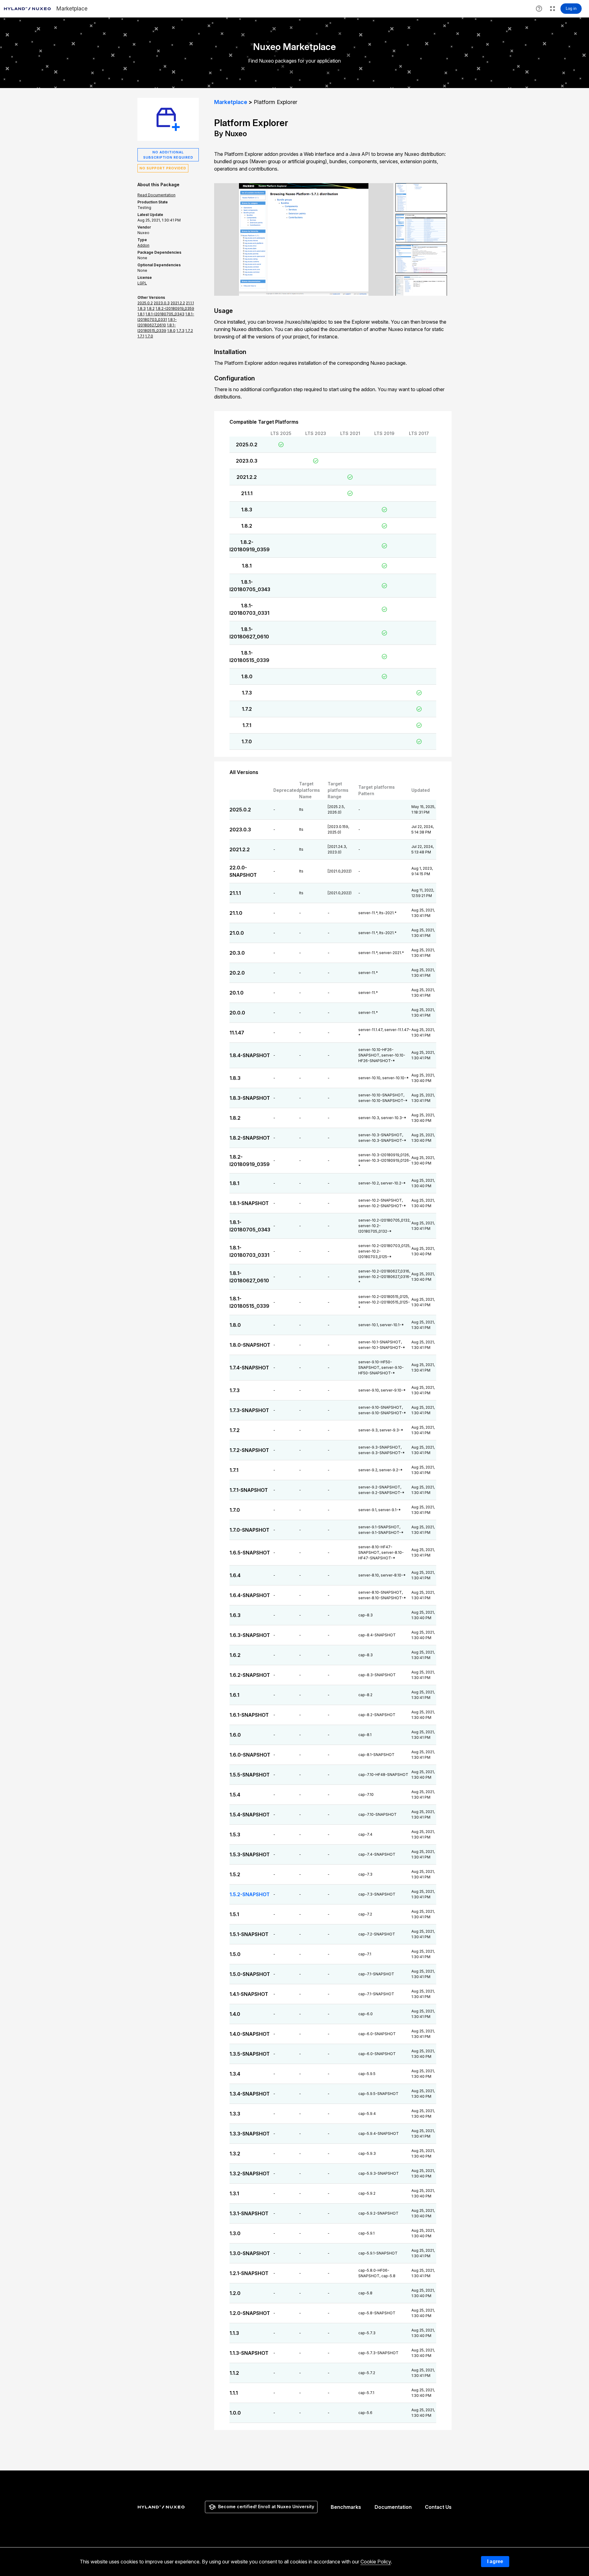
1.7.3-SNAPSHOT (249, 1410)
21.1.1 (247, 493)
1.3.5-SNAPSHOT (250, 2054)
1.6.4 (235, 1575)
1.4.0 (235, 2014)
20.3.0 (237, 953)
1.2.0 (235, 2293)
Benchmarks (346, 2507)
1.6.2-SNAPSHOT (250, 1675)
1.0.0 (235, 2413)
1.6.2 (235, 1655)
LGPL (142, 283)
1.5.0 (235, 1954)
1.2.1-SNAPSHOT (249, 2273)
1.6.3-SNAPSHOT (250, 1635)
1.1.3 (234, 2333)
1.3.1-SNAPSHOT (249, 2213)
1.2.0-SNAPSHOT (250, 2313)
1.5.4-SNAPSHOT (250, 1815)
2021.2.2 (247, 477)
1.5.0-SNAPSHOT (250, 1974)
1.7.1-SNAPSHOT (249, 1490)
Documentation (393, 2507)
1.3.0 (235, 2233)
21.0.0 (237, 933)
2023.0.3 (247, 461)
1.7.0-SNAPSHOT (249, 1530)
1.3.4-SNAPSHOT (250, 2094)
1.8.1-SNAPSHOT (249, 1203)
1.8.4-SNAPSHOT (250, 1055)
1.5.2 (235, 1874)
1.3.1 (234, 2193)
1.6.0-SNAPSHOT (250, 1755)
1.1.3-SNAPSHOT (249, 2353)
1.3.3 (235, 2114)
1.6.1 (234, 1695)
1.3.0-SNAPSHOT (250, 2253)
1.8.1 (247, 566)
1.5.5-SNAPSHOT (250, 1775)
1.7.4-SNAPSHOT (249, 1368)
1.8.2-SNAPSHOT (250, 1138)
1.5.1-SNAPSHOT (249, 1934)
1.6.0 (235, 1735)
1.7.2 (247, 709)
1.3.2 (235, 2154)
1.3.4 (235, 2074)
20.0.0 (237, 1013)
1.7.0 (247, 741)
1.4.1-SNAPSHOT (249, 1994)
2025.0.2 (247, 445)
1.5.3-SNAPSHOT (250, 1854)
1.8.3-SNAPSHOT (250, 1098)
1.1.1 (234, 2393)
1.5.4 (235, 1795)
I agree (495, 2561)
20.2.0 (237, 973)
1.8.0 (247, 676)
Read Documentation (156, 195)
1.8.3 (247, 510)
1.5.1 (234, 1914)
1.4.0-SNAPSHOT (250, 2034)
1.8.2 (247, 526)
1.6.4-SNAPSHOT (250, 1595)
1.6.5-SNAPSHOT (250, 1553)
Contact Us (438, 2507)
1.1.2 (234, 2373)
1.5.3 (235, 1835)
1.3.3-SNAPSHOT (250, 2134)
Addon (143, 245)
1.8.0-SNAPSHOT (250, 1345)
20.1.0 (237, 993)
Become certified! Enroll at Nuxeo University (266, 2507)
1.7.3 (247, 693)
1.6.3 (235, 1615)
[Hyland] (162, 2507)
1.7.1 (247, 725)
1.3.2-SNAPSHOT (250, 2174)
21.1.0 (236, 913)
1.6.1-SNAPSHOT (249, 1715)
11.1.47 (237, 1033)
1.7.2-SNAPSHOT (249, 1450)
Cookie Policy (376, 2562)
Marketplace (231, 102)
